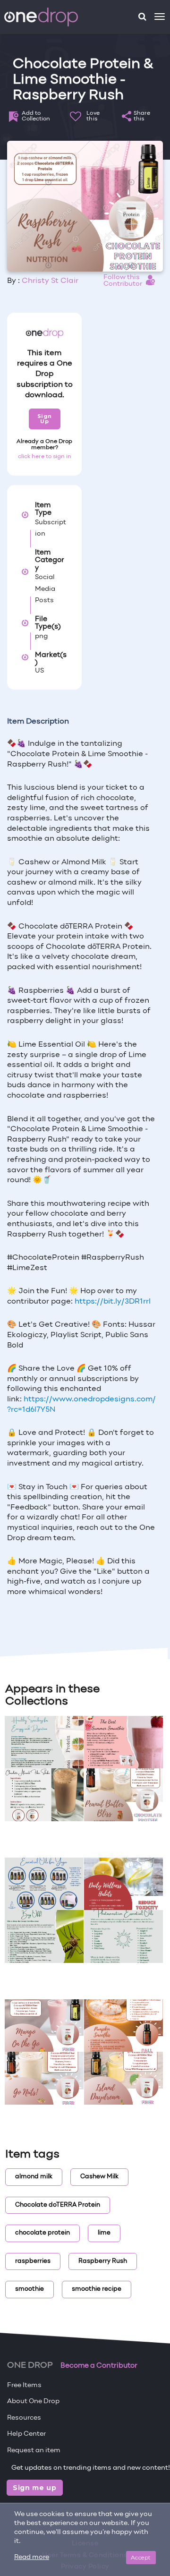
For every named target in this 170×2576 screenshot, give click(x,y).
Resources (24, 2418)
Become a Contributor (99, 2366)
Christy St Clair (50, 281)
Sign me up (35, 2488)
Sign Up (45, 419)
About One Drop (33, 2401)
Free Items (24, 2385)
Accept (141, 2557)
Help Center (26, 2434)
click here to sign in (45, 457)
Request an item (34, 2451)
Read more (32, 2557)
